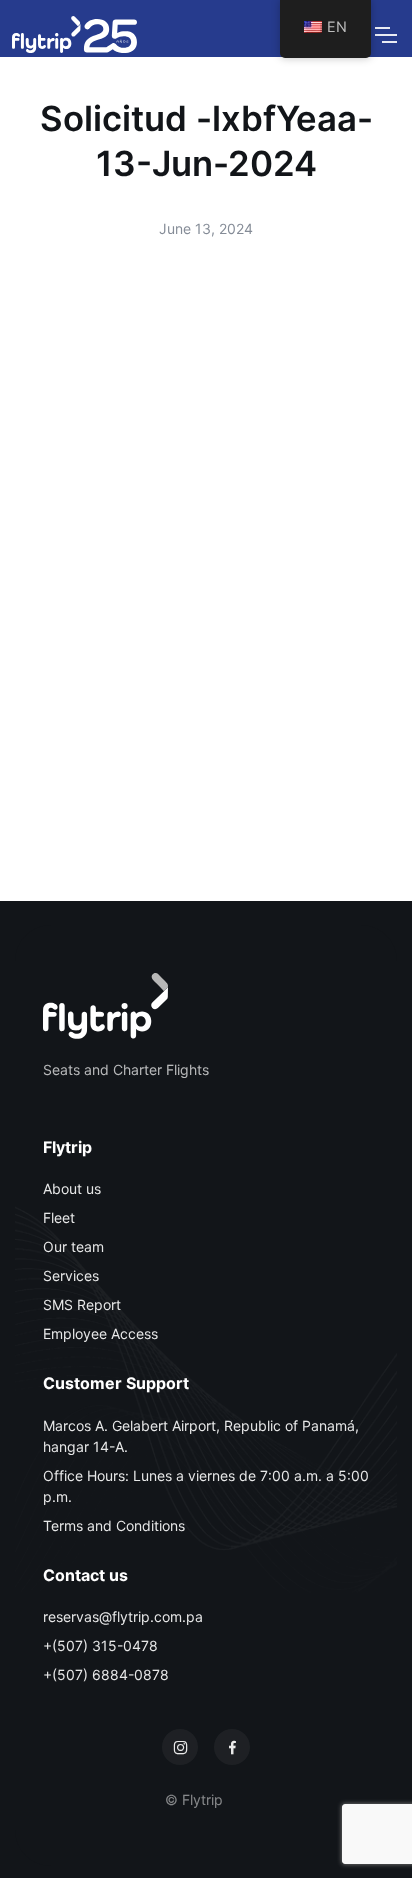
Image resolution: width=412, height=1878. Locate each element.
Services (71, 1275)
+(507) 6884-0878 (106, 1674)
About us (72, 1188)
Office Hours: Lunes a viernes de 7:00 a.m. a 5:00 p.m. (206, 1486)
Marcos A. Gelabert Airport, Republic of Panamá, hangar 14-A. (201, 1436)
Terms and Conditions (114, 1525)
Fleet (59, 1217)
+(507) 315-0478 (100, 1645)
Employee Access (100, 1333)
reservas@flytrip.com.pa (123, 1616)
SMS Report (82, 1304)
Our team (73, 1246)
